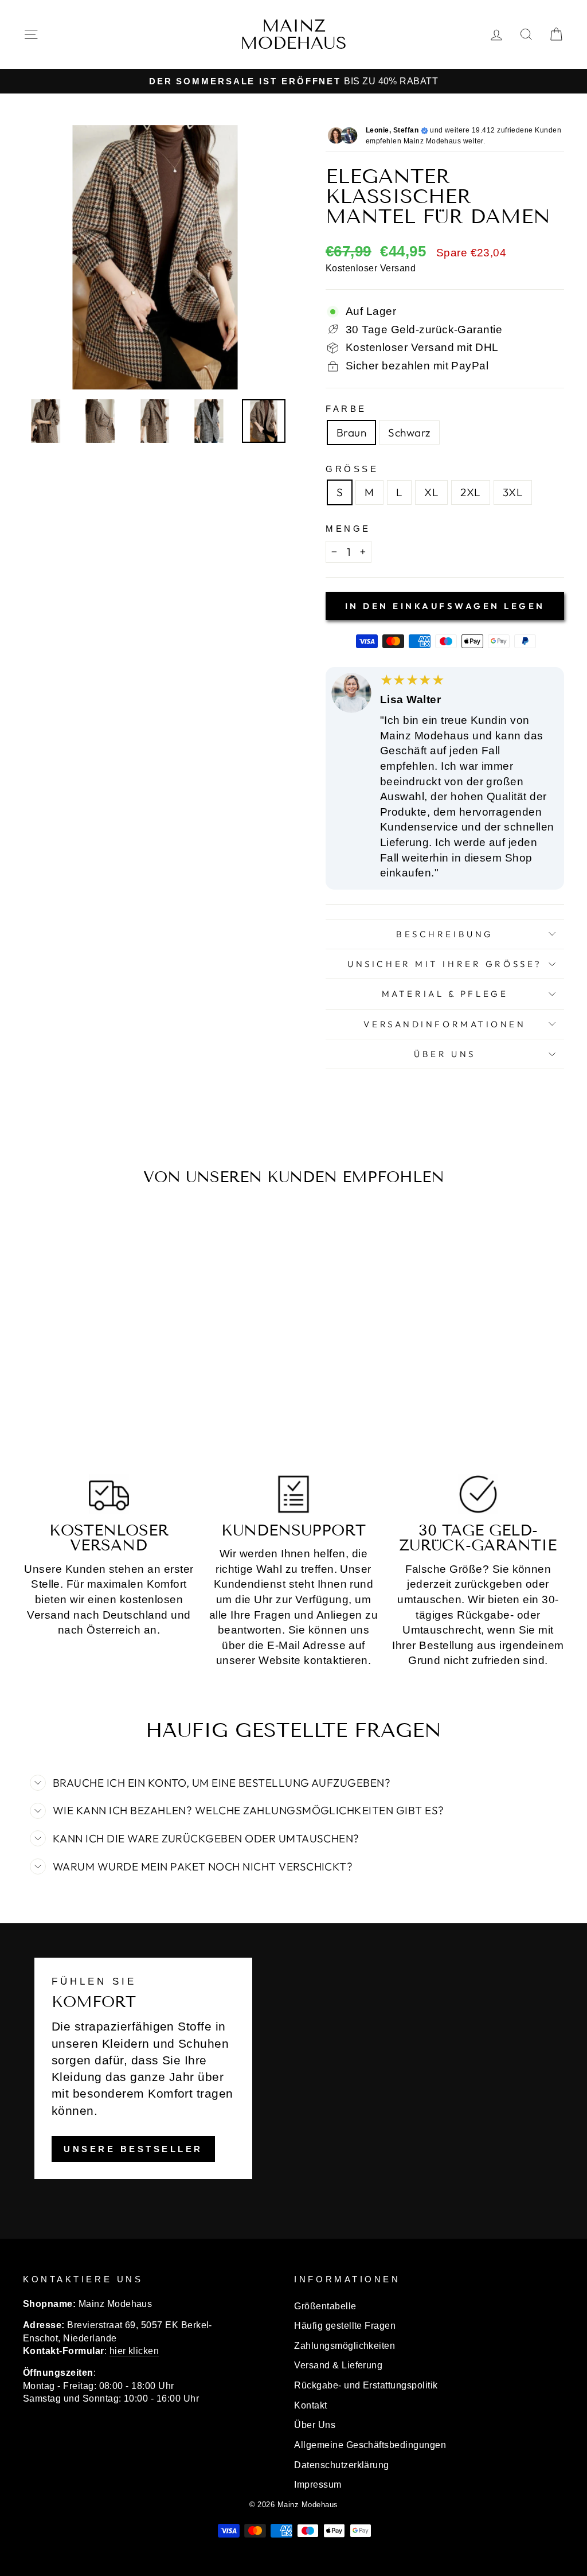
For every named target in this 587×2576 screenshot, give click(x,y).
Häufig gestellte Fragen (345, 2325)
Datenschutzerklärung (342, 2465)
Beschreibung (445, 934)
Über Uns (445, 1054)
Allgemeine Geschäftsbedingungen (370, 2445)
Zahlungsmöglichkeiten (345, 2345)
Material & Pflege (445, 994)
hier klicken (134, 2351)
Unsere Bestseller (133, 2149)
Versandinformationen (445, 1024)
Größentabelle (325, 2306)
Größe (352, 469)
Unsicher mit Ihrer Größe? (445, 964)
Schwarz (409, 432)
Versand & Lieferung (338, 2365)
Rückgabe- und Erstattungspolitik (366, 2385)
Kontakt (310, 2405)
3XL (513, 492)
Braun (351, 432)
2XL (470, 492)
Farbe (346, 409)
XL (431, 492)
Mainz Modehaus (293, 34)
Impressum (318, 2484)
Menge (348, 529)
